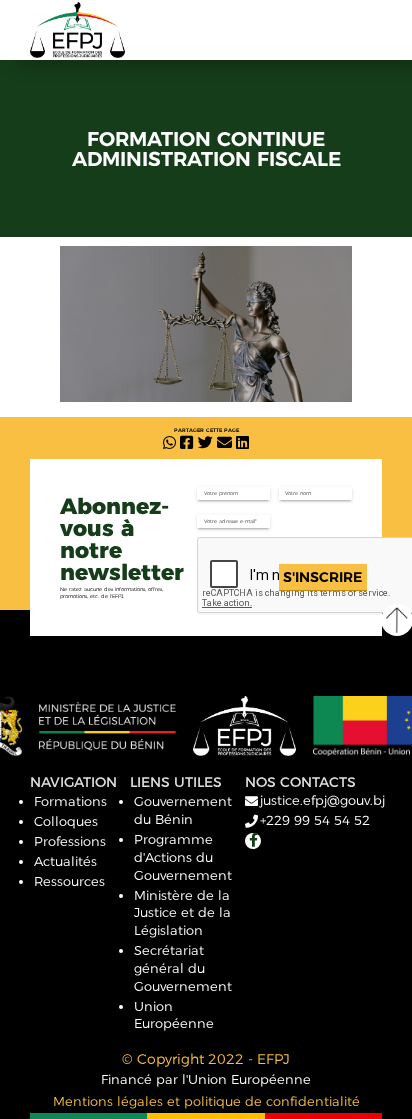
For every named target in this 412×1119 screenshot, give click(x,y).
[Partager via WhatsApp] (169, 443)
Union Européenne (174, 1015)
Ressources (69, 881)
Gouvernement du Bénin (183, 810)
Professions (70, 841)
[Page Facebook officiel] (253, 841)
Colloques (66, 821)
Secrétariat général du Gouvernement (183, 968)
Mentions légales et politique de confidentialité (206, 1101)
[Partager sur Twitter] (205, 443)
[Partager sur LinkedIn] (242, 443)
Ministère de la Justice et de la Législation (182, 913)
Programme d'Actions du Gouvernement (183, 857)
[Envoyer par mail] (224, 443)
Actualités (65, 861)
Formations (70, 801)
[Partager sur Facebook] (186, 443)
